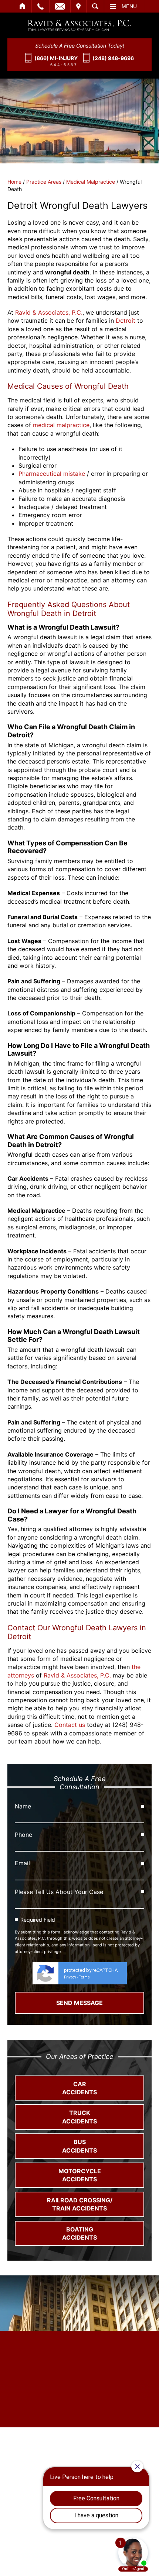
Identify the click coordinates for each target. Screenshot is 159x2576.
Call (40, 6)
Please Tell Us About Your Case (59, 1892)
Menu (129, 6)
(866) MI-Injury (56, 58)
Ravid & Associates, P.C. (49, 312)
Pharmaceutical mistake (52, 474)
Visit (78, 6)
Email (60, 6)
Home (23, 6)
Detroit (126, 321)
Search (95, 6)
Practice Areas (44, 182)
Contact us (70, 1725)
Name (23, 1806)
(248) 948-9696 (113, 58)
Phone (23, 1835)
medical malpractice (61, 425)
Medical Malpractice (91, 182)
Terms (84, 1977)
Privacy (70, 1977)
